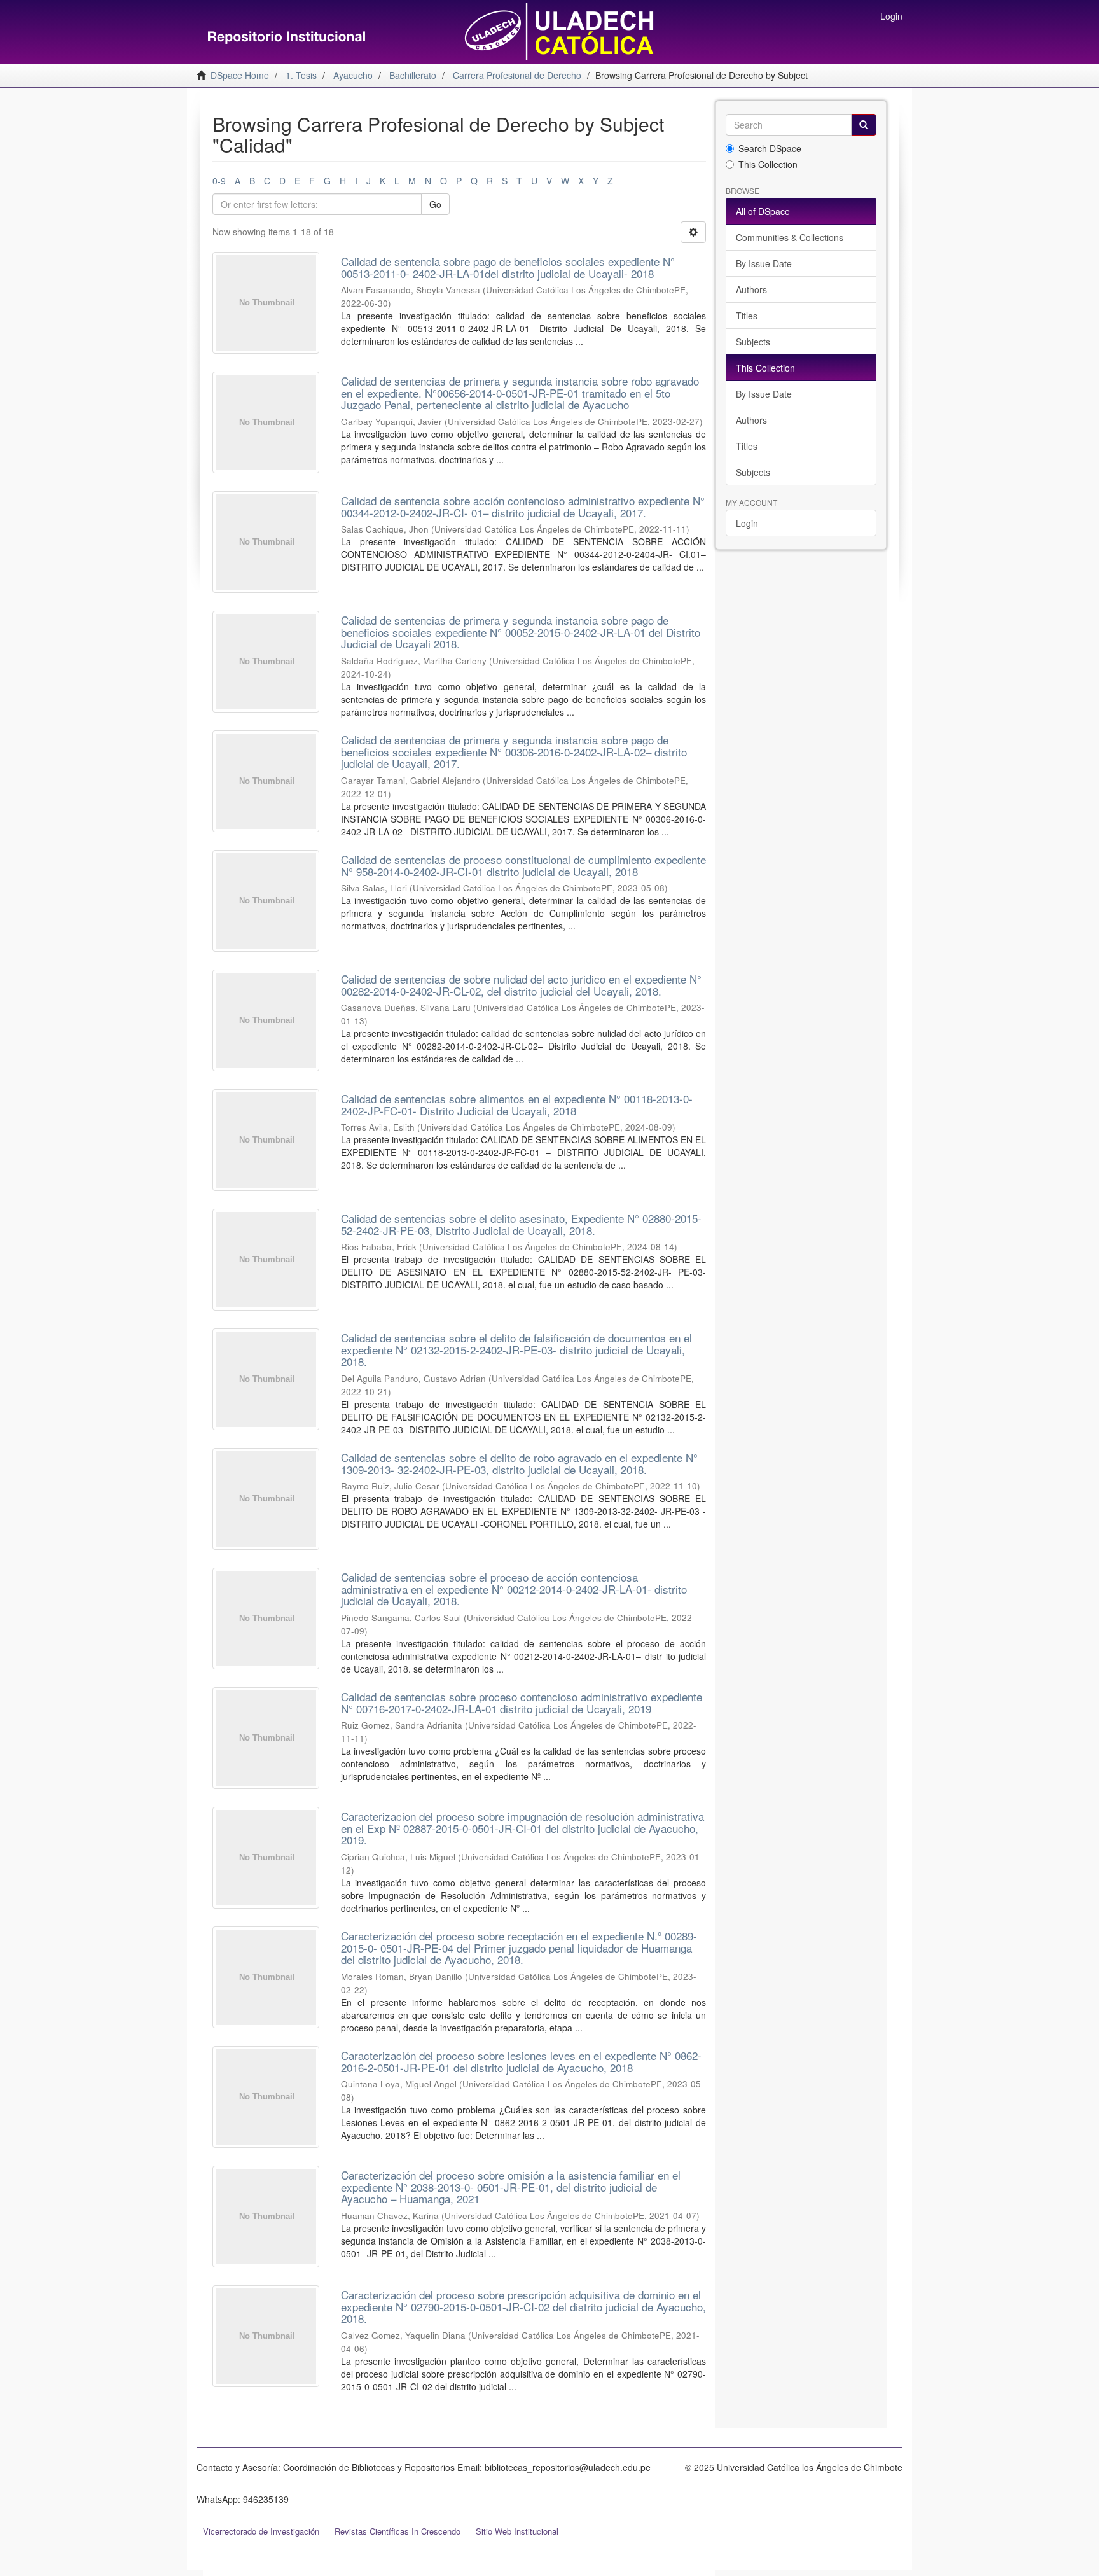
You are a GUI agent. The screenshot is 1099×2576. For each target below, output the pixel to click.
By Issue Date (764, 263)
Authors (751, 289)
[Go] (864, 125)
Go (435, 204)
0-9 (219, 181)
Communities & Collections (790, 237)
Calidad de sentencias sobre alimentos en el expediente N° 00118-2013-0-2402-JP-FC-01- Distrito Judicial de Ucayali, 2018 (517, 1104)
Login (747, 523)
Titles (747, 316)
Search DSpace (770, 148)
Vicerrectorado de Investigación (261, 2531)
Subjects (753, 342)
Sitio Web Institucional (517, 2531)
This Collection (768, 164)
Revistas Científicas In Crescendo (397, 2531)
